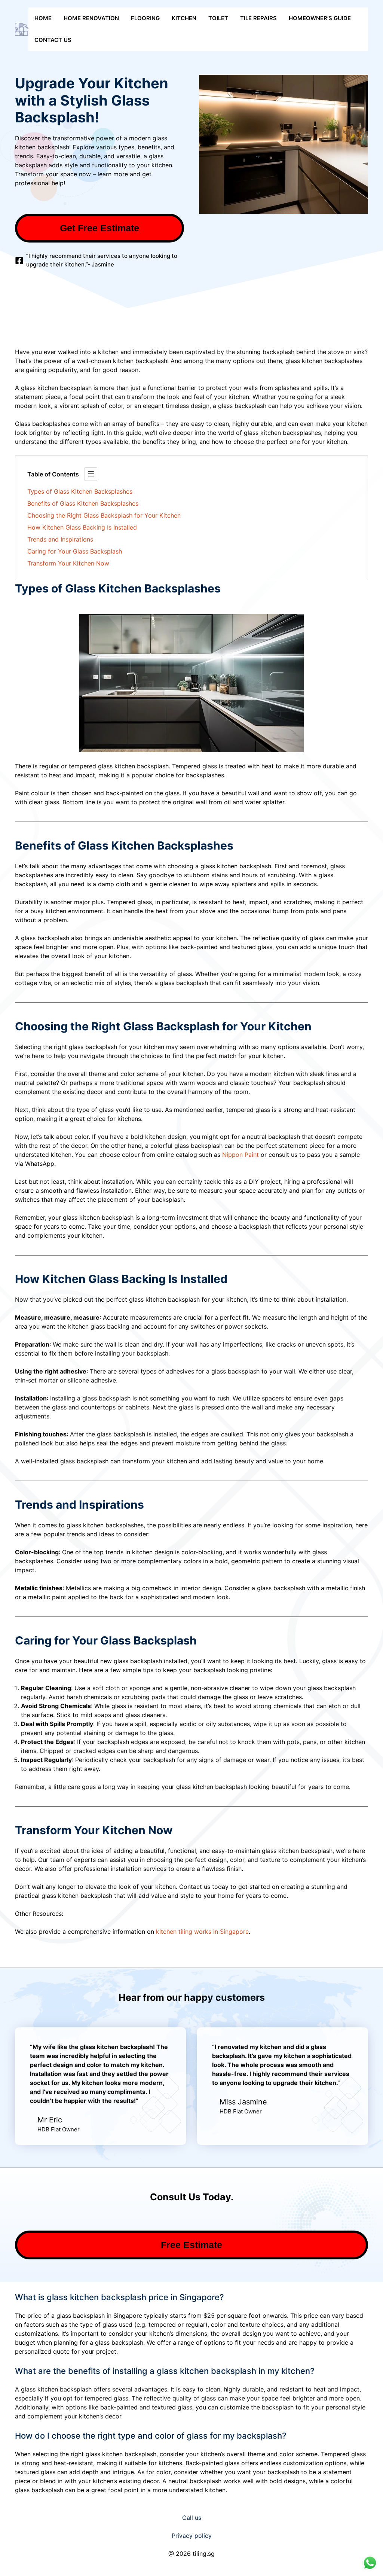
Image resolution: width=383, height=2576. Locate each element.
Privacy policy (192, 2536)
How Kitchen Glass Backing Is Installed (82, 527)
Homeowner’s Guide (320, 18)
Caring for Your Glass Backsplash (75, 551)
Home (43, 18)
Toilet (218, 18)
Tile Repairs (258, 18)
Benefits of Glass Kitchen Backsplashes (83, 503)
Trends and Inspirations (60, 539)
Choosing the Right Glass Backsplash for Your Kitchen (104, 515)
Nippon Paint (240, 1155)
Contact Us (53, 40)
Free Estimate (191, 2245)
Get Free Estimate (99, 228)
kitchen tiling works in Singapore (202, 1932)
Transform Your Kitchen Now (68, 563)
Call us (192, 2518)
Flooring (145, 18)
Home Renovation (91, 18)
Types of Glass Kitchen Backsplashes (80, 491)
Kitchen (184, 18)
